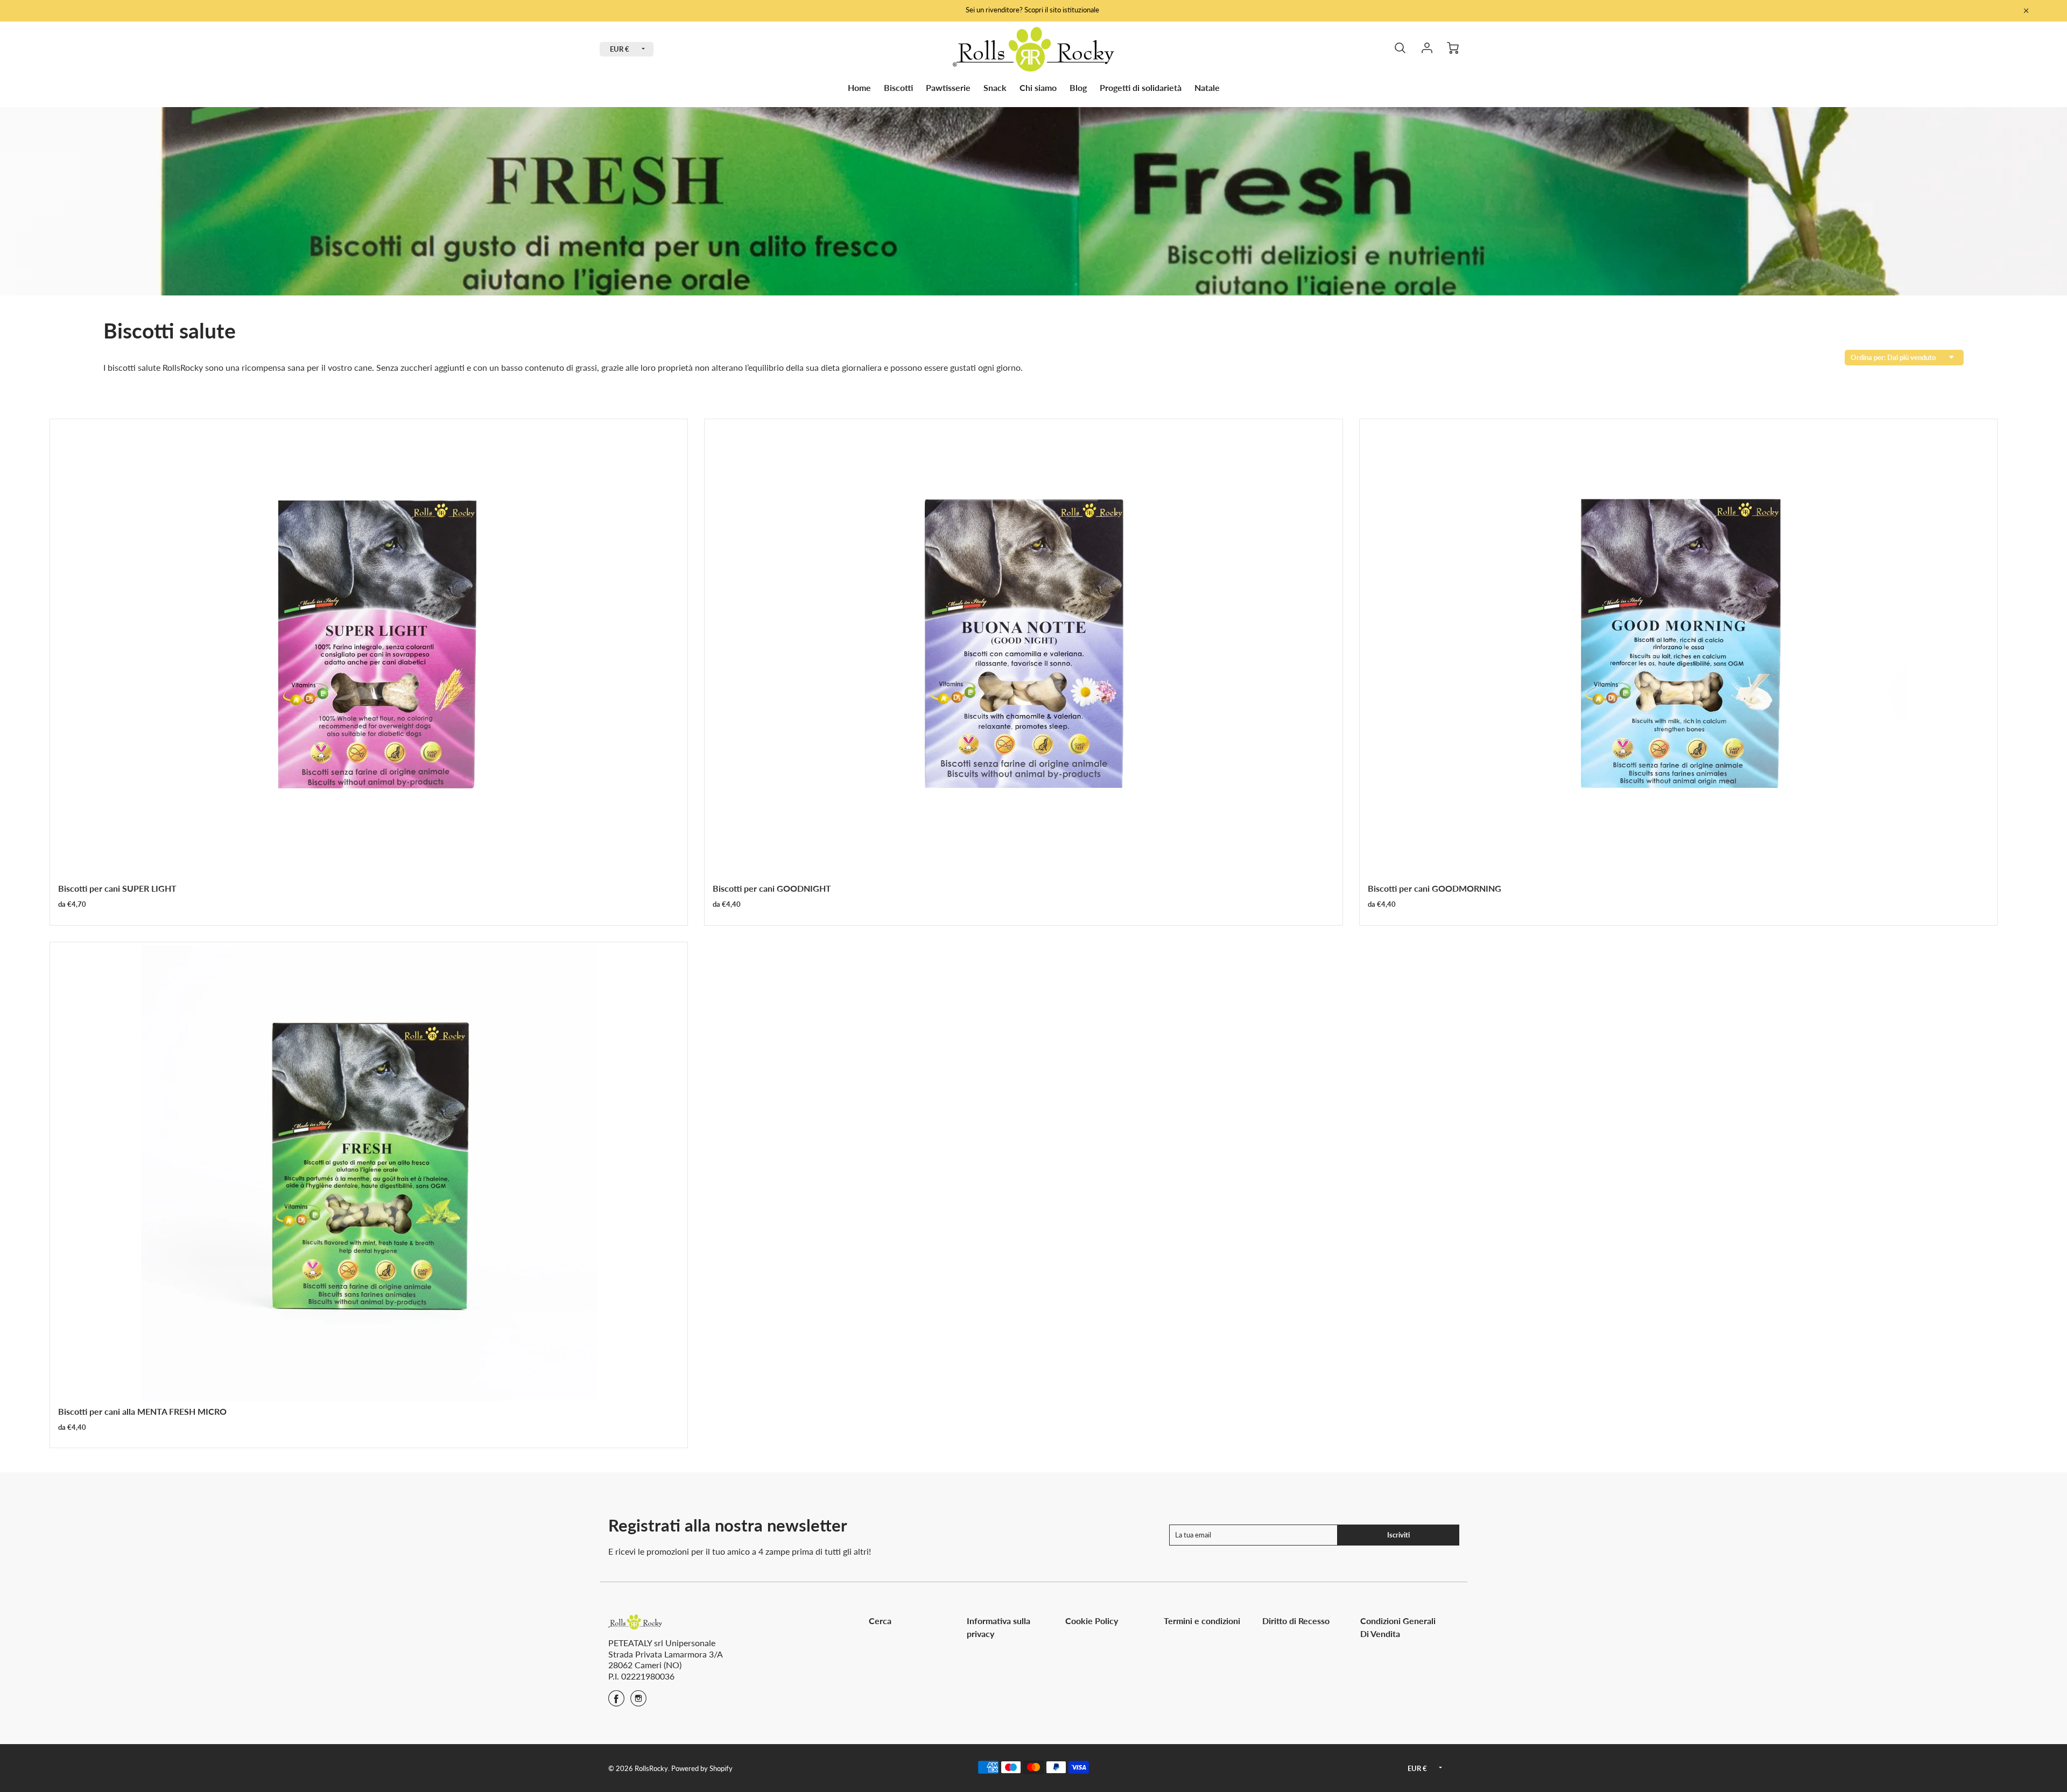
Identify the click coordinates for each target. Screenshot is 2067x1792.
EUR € (620, 49)
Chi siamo (1038, 87)
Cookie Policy (1092, 1621)
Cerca (880, 1621)
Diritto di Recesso (1296, 1621)
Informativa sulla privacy (999, 1627)
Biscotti (898, 87)
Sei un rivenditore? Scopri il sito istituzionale (1033, 10)
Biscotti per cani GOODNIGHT (772, 888)
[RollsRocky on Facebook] (616, 1702)
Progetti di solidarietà (1141, 87)
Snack (995, 87)
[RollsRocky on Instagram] (638, 1702)
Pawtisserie (948, 87)
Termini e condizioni (1202, 1621)
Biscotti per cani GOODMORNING (1435, 888)
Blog (1078, 87)
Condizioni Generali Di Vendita (1398, 1627)
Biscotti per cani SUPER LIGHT (117, 888)
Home (859, 87)
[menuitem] (859, 88)
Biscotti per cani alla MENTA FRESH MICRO (142, 1411)
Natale (1207, 87)
